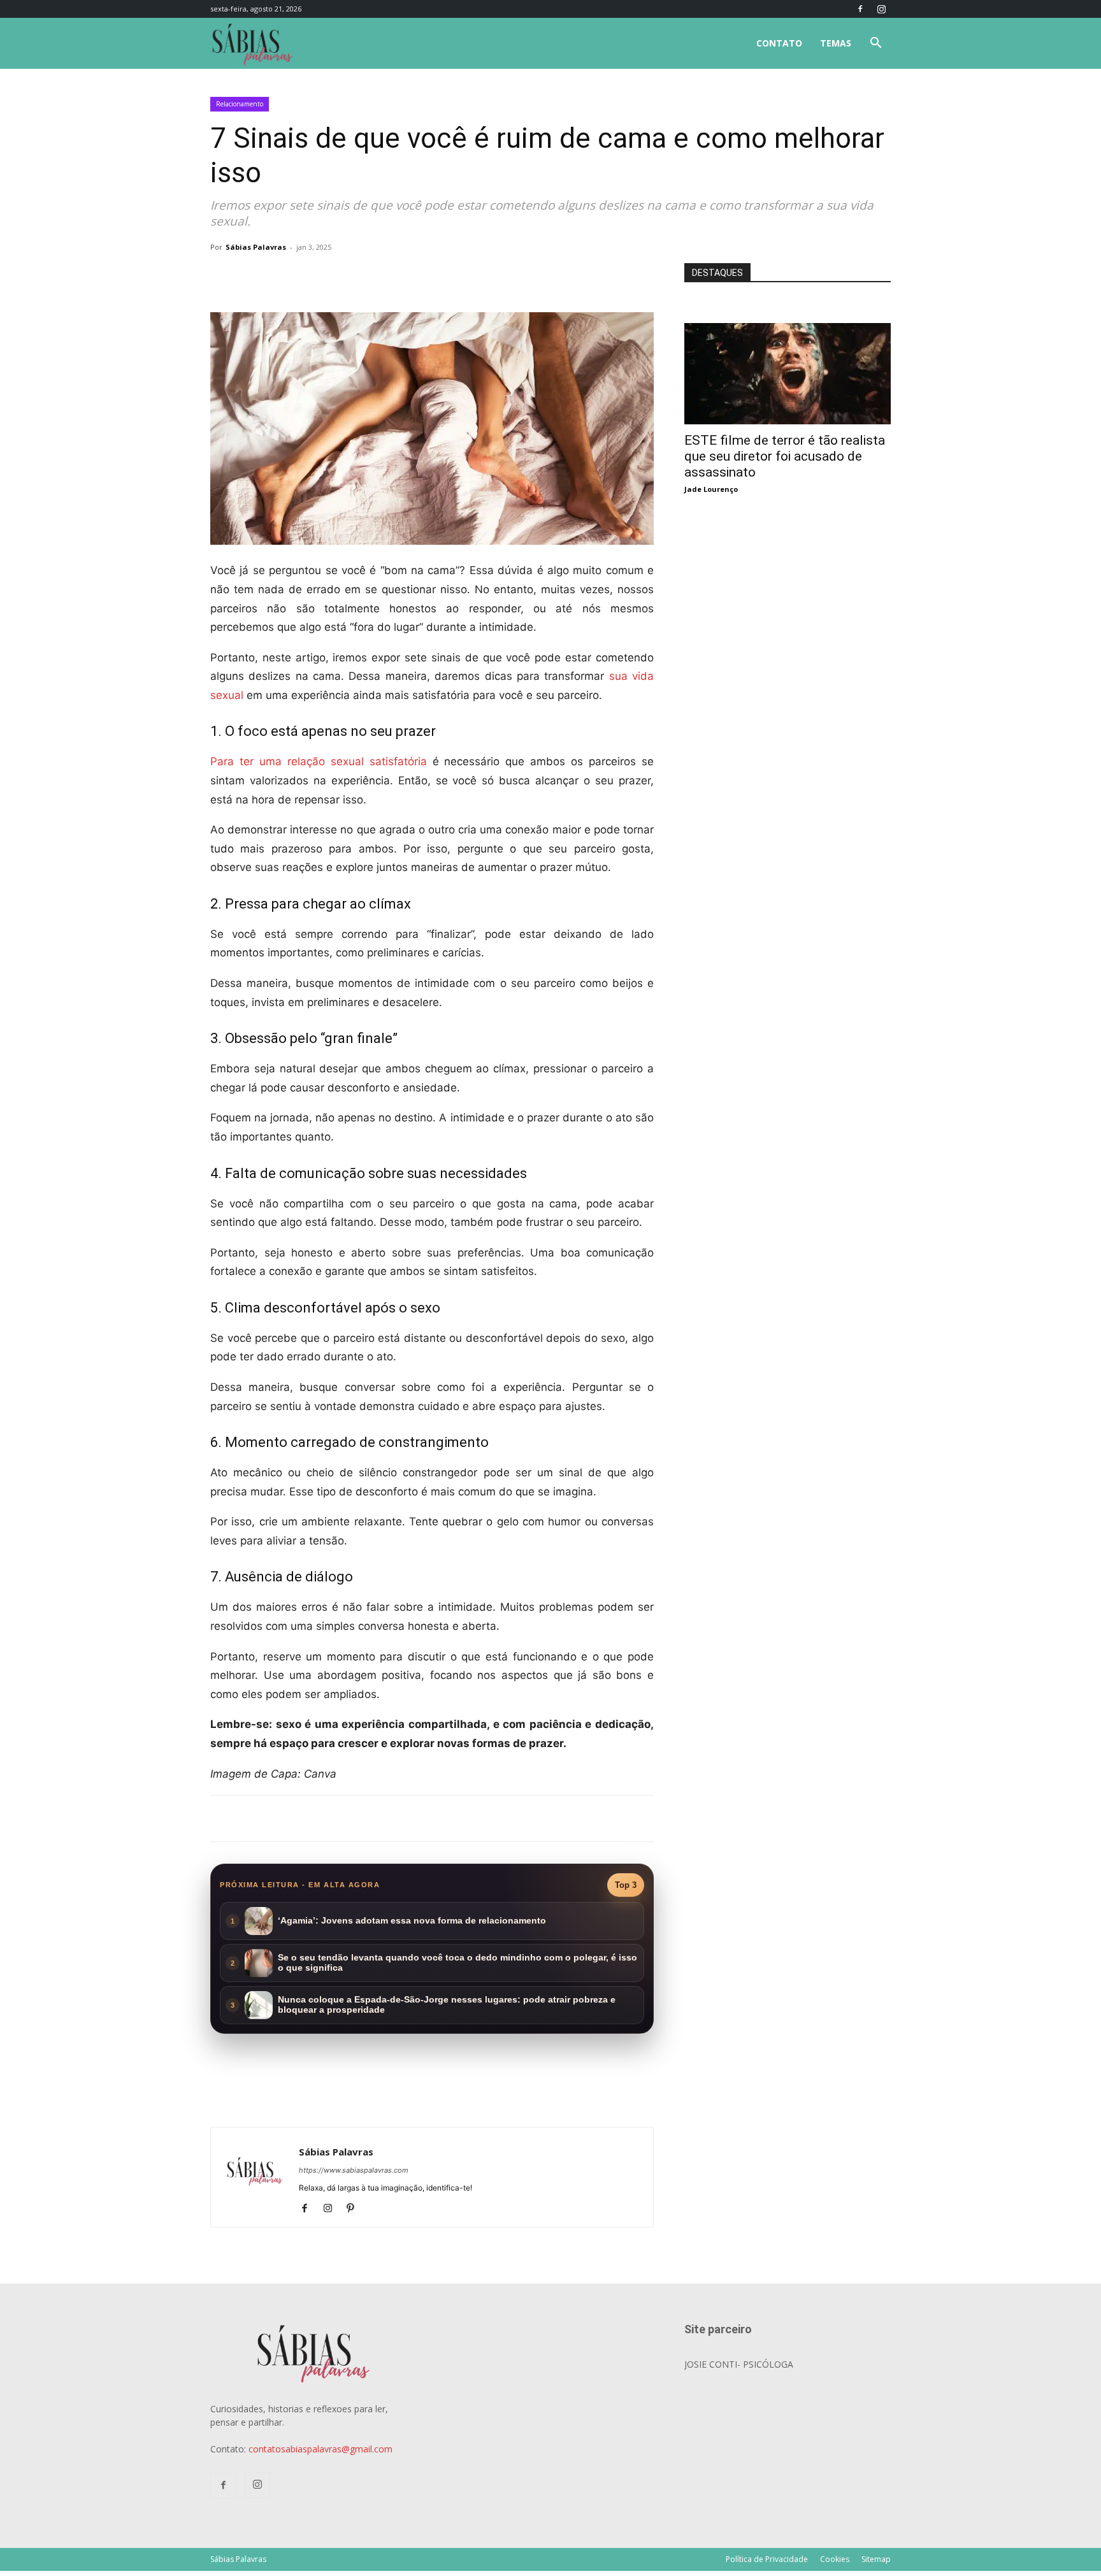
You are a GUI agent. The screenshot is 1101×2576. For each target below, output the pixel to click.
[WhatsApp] (389, 276)
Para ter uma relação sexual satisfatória (319, 761)
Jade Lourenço (711, 489)
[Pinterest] (355, 2209)
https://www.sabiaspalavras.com (354, 2170)
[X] (359, 276)
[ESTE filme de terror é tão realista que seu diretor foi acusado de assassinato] (788, 330)
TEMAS (836, 43)
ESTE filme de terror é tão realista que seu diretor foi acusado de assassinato (785, 456)
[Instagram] (881, 9)
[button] (875, 44)
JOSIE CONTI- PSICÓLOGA (739, 2364)
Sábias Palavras (256, 247)
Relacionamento (240, 104)
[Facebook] (860, 9)
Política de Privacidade (767, 2559)
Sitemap (876, 2559)
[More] (419, 276)
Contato (779, 43)
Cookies (835, 2559)
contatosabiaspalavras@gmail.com (320, 2449)
